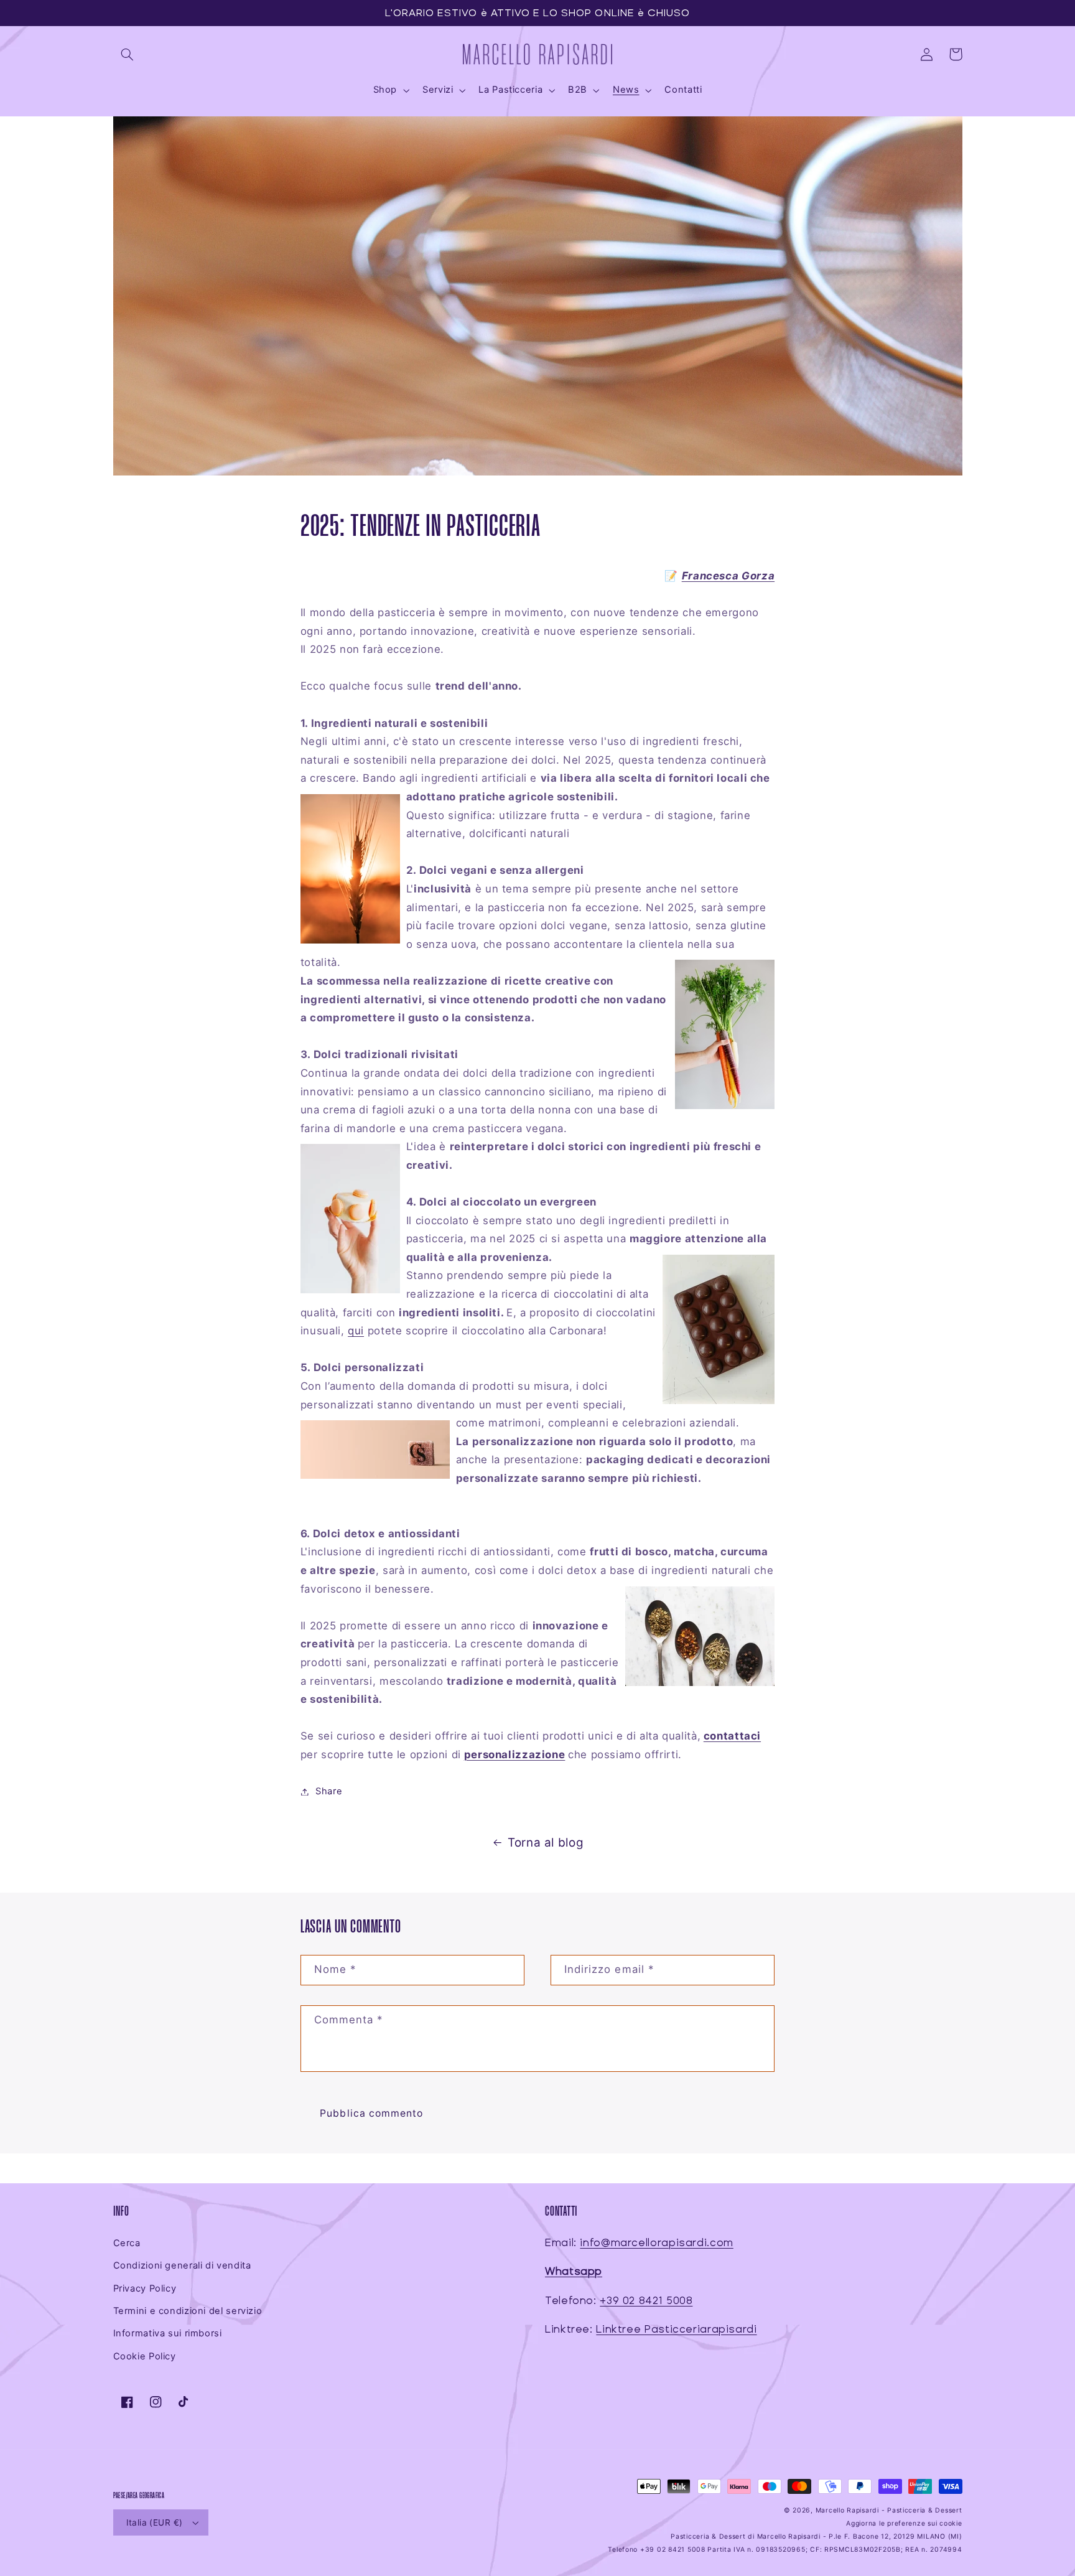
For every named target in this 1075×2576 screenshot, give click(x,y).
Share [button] (329, 1791)
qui (356, 1331)
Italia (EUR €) (155, 2522)
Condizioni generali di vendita (182, 2265)
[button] (128, 54)
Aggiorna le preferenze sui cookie (904, 2523)
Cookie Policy (145, 2356)
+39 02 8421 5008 (646, 2301)
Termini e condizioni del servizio (188, 2311)
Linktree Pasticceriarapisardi (676, 2329)
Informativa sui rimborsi (168, 2333)
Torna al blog (546, 1843)
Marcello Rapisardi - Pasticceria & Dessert (889, 2510)
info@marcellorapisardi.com (656, 2243)
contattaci (732, 1736)
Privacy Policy (145, 2288)
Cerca (127, 2243)
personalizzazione (515, 1754)
